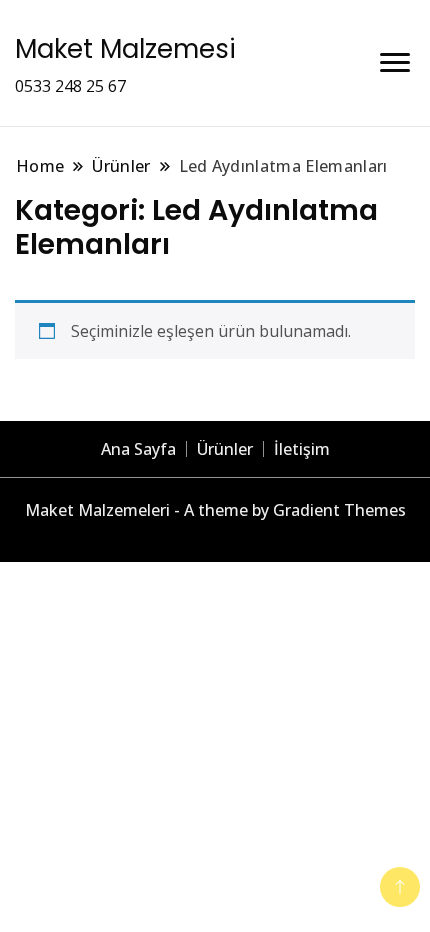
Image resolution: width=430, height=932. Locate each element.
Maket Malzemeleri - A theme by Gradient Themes (215, 510)
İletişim (302, 449)
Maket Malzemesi (125, 49)
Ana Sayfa (138, 449)
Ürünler (225, 449)
